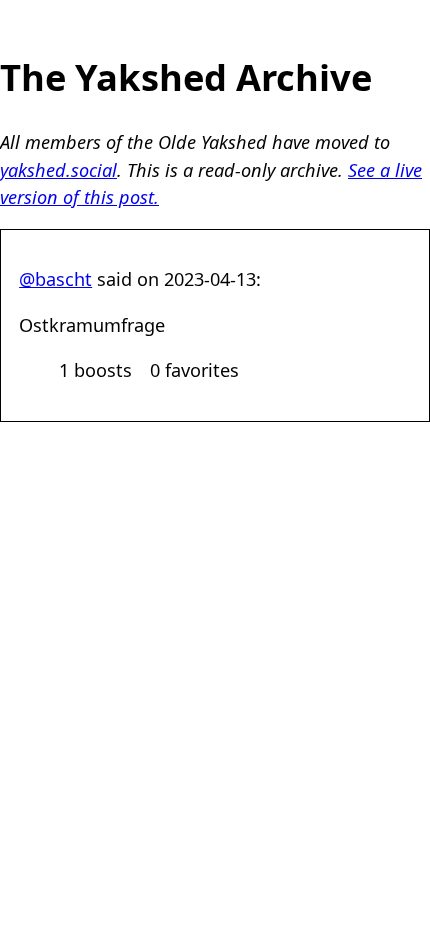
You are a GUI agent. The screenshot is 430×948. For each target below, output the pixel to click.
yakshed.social (58, 170)
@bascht (55, 279)
